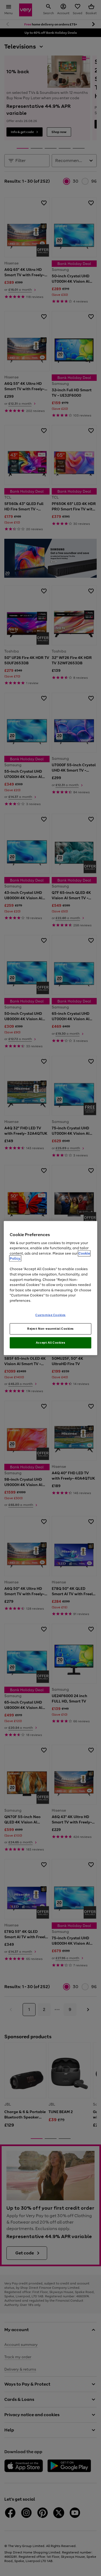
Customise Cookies (50, 1315)
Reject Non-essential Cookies (50, 1329)
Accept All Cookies (50, 1343)
